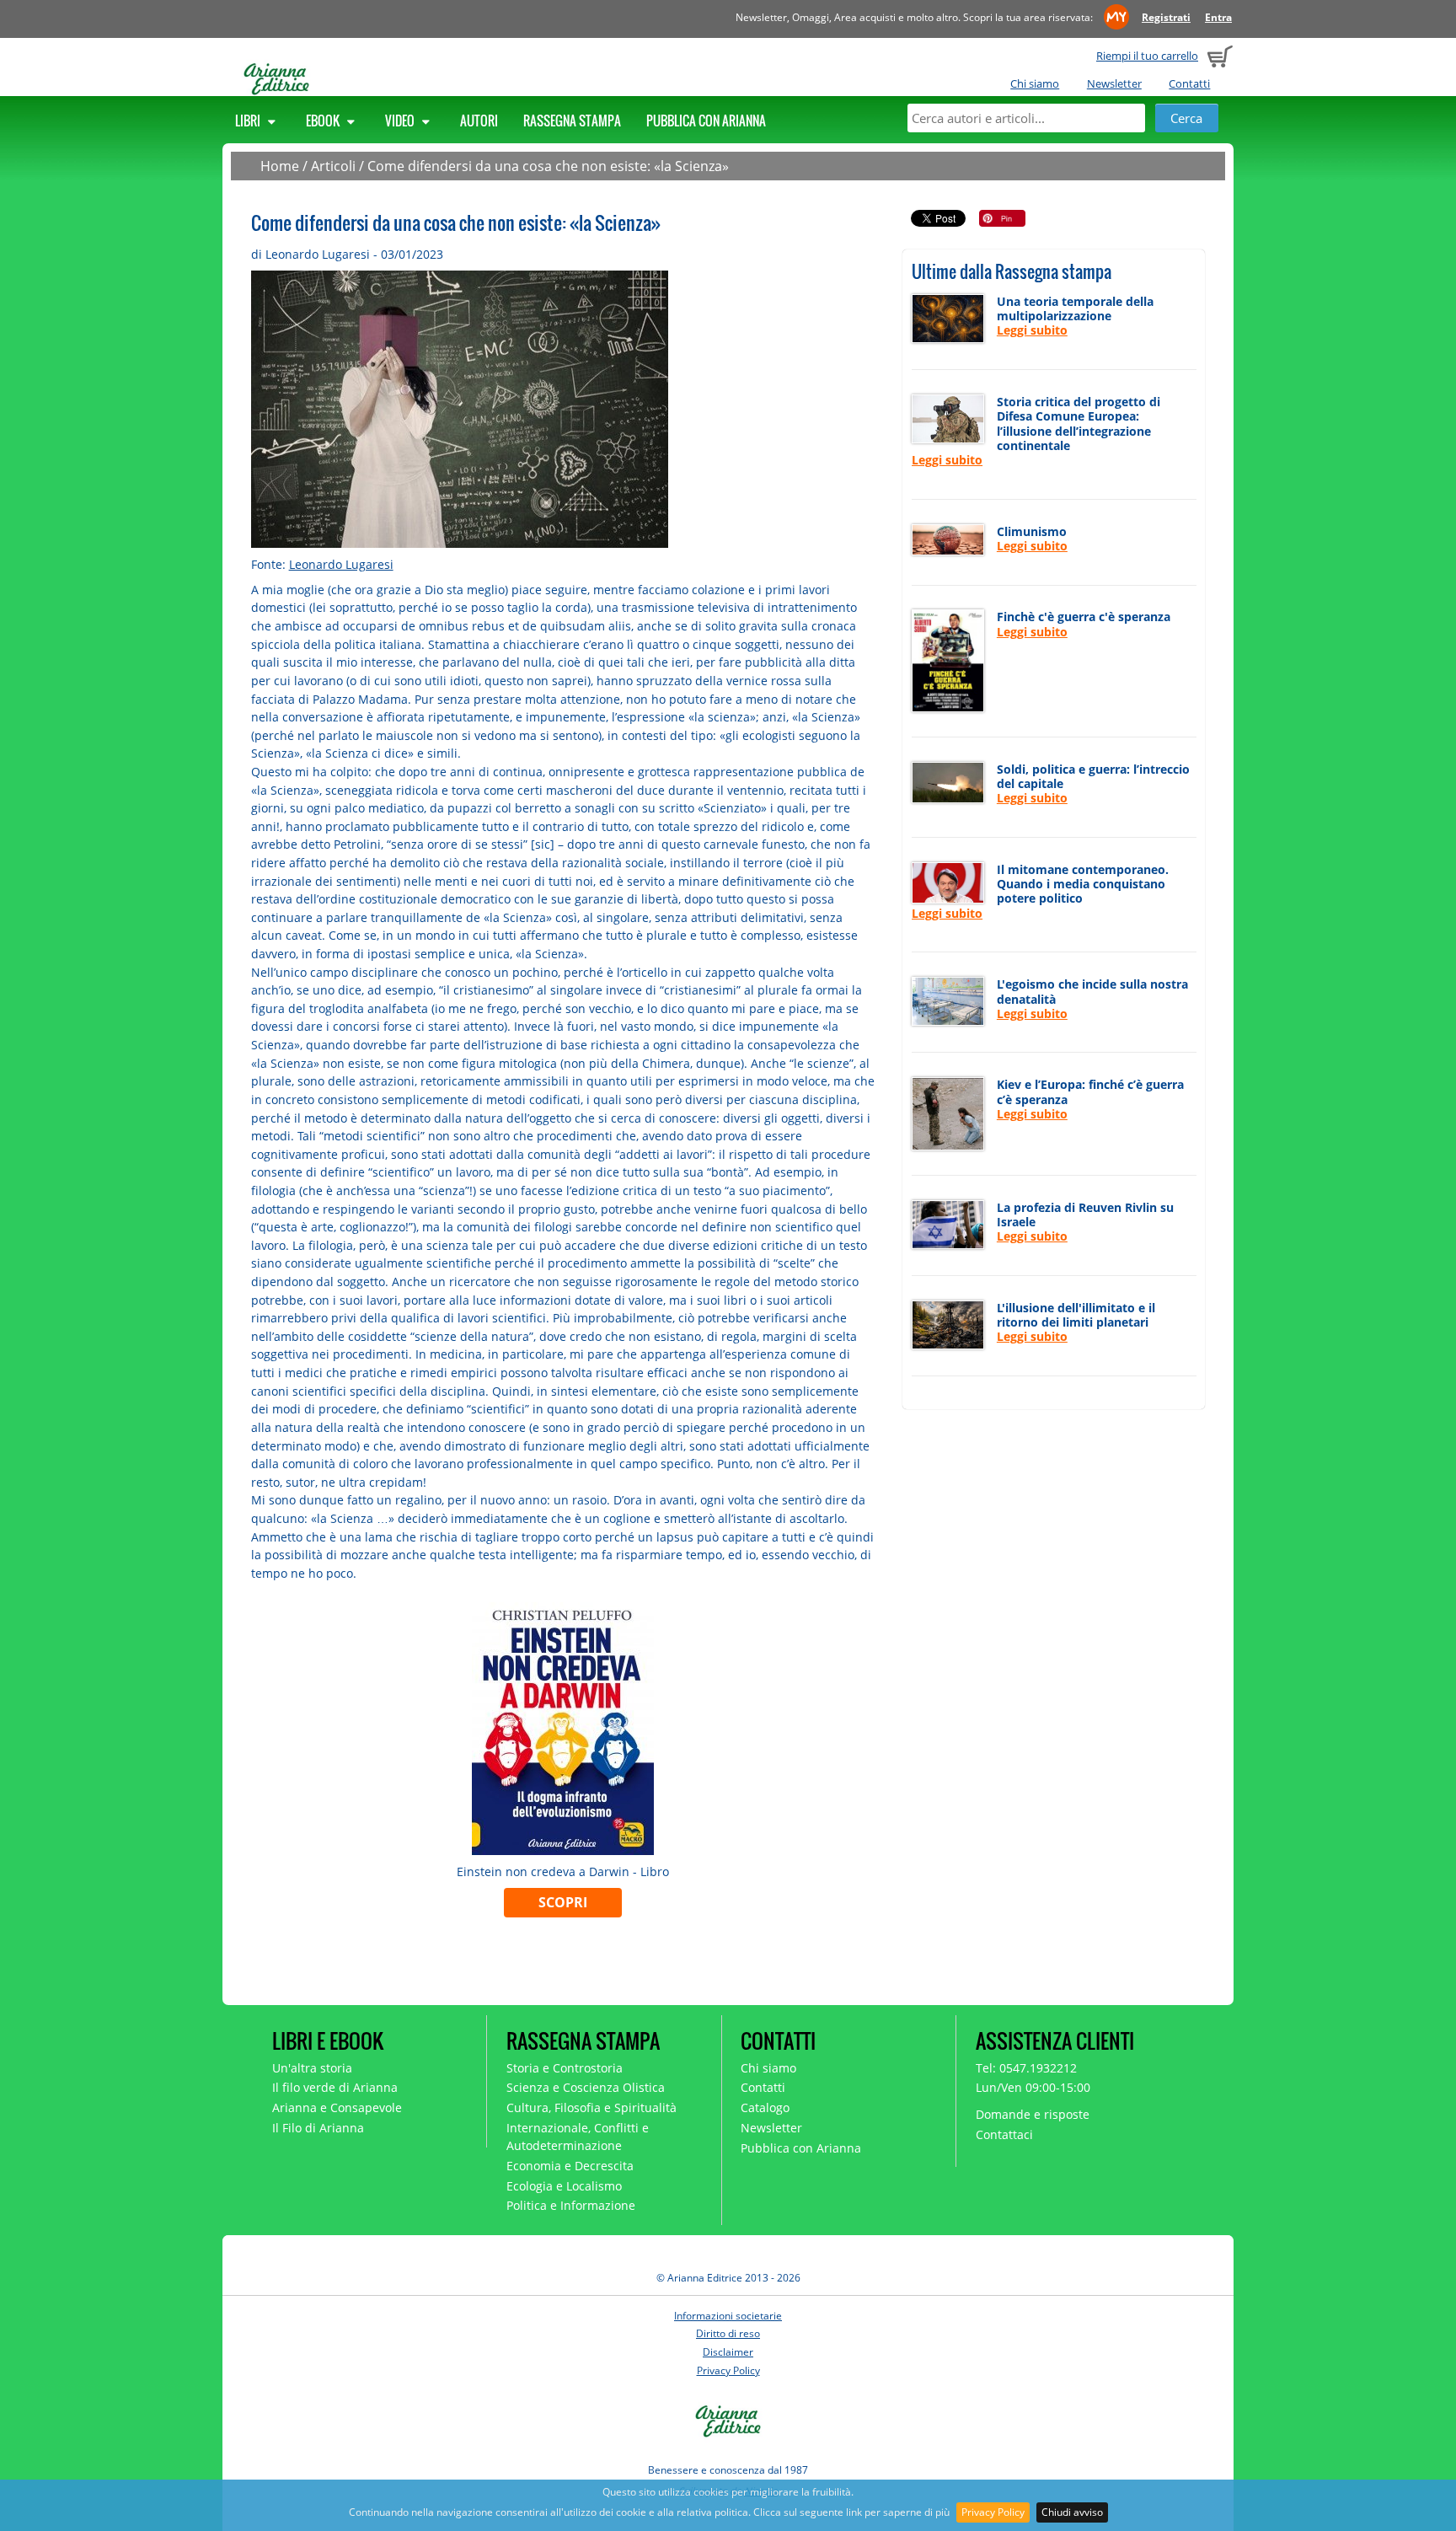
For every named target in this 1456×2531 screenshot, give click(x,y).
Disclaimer (728, 2352)
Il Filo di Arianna (318, 2128)
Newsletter (1114, 83)
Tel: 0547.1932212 (1026, 2068)
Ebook (324, 121)
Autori (479, 121)
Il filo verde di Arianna (335, 2087)
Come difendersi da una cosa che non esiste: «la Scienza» (548, 166)
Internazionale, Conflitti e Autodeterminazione (578, 2137)
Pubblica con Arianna (706, 121)
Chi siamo (1035, 83)
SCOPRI (563, 1902)
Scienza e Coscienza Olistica (586, 2087)
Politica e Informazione (571, 2205)
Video (401, 121)
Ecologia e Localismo (564, 2186)
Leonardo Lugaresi (341, 564)
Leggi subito (1032, 330)
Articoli (333, 166)
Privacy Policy (993, 2512)
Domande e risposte (1033, 2114)
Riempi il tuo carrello (1147, 56)
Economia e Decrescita (570, 2166)
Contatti (1189, 83)
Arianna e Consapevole (337, 2107)
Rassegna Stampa (572, 121)
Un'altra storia (312, 2068)
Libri (249, 121)
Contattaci (1004, 2134)
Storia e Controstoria (565, 2068)
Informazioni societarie (728, 2316)
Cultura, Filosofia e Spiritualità (591, 2107)
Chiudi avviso (1072, 2512)
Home (280, 166)
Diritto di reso (728, 2333)
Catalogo (765, 2107)
